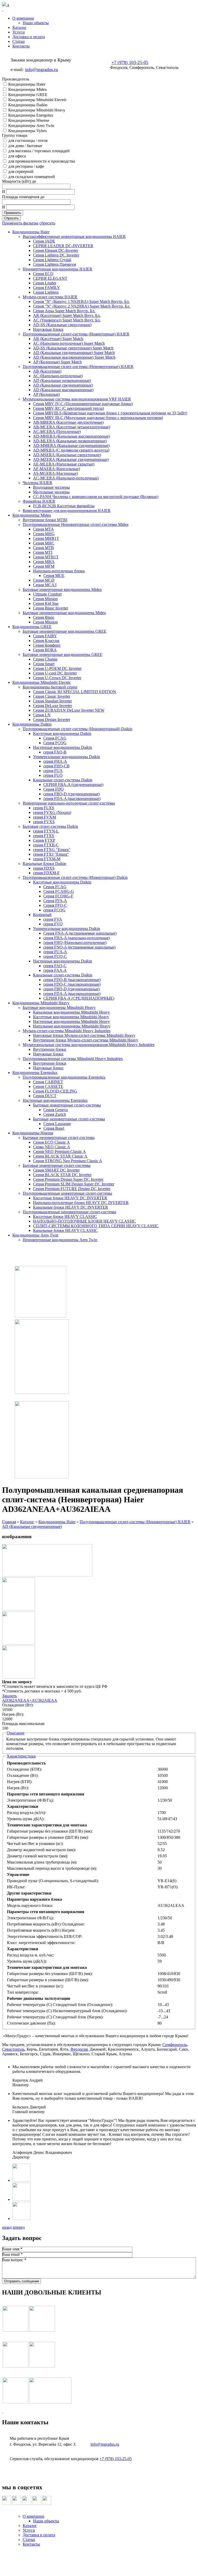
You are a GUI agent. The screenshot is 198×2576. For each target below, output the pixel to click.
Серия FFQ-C (55, 905)
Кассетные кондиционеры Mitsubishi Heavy (71, 1017)
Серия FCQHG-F (58, 896)
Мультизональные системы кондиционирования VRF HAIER (77, 399)
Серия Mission (45, 599)
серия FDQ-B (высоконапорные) (72, 980)
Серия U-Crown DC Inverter (57, 678)
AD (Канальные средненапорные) (63, 385)
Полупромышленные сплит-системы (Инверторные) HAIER (76, 334)
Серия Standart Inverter (52, 701)
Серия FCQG (55, 743)
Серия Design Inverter (52, 720)
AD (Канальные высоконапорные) (63, 390)
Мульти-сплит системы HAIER (50, 297)
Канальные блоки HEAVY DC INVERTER (71, 1207)
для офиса (17, 156)
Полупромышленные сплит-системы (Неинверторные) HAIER (78, 367)
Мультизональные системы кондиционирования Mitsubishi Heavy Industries (89, 1045)
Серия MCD (44, 580)
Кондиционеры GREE (28, 95)
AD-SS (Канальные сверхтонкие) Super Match (73, 348)
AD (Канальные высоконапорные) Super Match (74, 357)
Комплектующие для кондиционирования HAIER (67, 511)
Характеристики (21, 1756)
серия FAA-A (55, 970)
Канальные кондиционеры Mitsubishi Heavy (71, 1012)
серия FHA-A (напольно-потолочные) (77, 938)
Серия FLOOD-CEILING (55, 1091)
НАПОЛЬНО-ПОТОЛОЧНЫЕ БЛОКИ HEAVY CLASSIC (84, 1221)
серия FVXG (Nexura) (52, 812)
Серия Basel (54, 1128)
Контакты (21, 46)
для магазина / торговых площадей (39, 151)
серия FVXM (44, 817)
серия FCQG (54, 910)
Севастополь (13, 2049)
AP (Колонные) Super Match (57, 362)
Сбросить (11, 218)
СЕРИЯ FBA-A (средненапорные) (73, 785)
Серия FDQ (53, 789)
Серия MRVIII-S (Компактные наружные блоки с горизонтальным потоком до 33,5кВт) (110, 413)
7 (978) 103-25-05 (117, 2459)
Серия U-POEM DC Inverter (57, 668)
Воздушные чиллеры (51, 487)
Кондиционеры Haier (27, 84)
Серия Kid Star (46, 603)
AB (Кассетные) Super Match (58, 339)
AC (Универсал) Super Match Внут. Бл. (67, 320)
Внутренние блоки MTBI (45, 520)
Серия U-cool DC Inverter (55, 673)
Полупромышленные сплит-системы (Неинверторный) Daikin (77, 729)
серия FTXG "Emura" (52, 850)
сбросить (47, 223)
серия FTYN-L (46, 831)
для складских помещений (32, 177)
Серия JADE (44, 241)
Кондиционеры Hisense (29, 120)
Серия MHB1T (46, 538)
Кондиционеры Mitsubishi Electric (38, 100)
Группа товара (15, 135)
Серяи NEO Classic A (52, 1147)
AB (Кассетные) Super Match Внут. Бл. (67, 315)
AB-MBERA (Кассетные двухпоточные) (68, 422)
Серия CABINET (48, 1082)
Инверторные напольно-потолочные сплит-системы (69, 803)
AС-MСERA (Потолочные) (57, 432)
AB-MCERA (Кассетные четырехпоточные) (72, 427)
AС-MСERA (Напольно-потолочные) (66, 478)
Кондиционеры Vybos (27, 131)
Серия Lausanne (57, 1124)
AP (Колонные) (46, 394)
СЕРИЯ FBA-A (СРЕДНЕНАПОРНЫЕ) (79, 998)
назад (7, 2227)
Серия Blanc (44, 617)
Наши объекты (36, 23)
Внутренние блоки (50, 1049)
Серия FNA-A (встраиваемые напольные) (80, 933)
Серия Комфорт (47, 645)
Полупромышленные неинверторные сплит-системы (69, 1212)
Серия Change (45, 659)
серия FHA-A (55, 761)
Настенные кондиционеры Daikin (63, 747)
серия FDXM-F (46, 873)
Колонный (42, 915)
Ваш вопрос (14, 2260)
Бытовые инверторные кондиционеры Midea (62, 589)
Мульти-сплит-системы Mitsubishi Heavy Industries (67, 1031)
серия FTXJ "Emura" (51, 854)
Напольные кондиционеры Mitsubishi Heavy (72, 1026)
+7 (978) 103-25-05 (130, 62)
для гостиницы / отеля (28, 141)
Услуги (19, 32)
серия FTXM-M (47, 859)
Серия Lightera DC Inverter (56, 255)
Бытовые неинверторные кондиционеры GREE (65, 631)
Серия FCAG (55, 738)
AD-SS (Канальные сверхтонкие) (62, 325)
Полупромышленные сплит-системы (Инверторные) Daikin (75, 877)
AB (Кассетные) (47, 371)
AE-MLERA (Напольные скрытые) (64, 464)
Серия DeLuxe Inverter (52, 706)
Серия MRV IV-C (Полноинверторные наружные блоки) (83, 404)
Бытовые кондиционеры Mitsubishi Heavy (59, 1008)
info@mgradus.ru (42, 69)
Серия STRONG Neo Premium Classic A (68, 1161)
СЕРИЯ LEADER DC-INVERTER (63, 246)
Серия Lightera (46, 292)
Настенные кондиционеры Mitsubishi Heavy (71, 1021)
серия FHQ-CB (56, 766)
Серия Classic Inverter (52, 696)
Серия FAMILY (47, 288)
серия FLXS (44, 808)
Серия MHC (44, 543)
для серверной (21, 171)
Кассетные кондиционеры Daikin (62, 733)
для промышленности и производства (42, 161)
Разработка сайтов (99, 2562)
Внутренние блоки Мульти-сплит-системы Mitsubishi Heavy (86, 1040)
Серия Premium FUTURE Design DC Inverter (72, 1189)
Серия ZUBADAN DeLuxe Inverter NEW (69, 710)
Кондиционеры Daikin (28, 105)
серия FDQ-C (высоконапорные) (72, 984)
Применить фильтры (20, 223)
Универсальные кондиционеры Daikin (67, 757)
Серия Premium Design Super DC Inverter (68, 1179)
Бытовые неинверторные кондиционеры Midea (64, 613)
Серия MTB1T (46, 557)
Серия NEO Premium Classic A (59, 1151)
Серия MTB (43, 548)
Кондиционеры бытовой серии (50, 687)
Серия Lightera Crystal (52, 260)
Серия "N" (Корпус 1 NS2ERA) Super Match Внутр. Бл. (81, 302)
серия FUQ (53, 775)
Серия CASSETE (48, 1086)
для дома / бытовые (25, 146)
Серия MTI (43, 552)
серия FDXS (44, 868)
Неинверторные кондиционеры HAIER (57, 269)
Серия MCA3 (45, 585)
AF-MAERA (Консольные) (56, 469)
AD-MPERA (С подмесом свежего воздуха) (71, 450)
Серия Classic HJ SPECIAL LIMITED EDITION (75, 692)
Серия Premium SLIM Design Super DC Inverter (74, 1184)
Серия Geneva (56, 1110)
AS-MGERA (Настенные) (55, 473)
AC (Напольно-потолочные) (58, 376)
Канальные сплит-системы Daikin (63, 780)
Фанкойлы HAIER (39, 501)
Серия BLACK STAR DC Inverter (62, 1175)
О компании (23, 18)
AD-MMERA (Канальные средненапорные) (71, 446)
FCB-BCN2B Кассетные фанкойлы (64, 506)
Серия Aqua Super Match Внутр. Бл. (64, 311)
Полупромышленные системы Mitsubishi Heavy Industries (73, 1059)
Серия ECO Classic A (51, 1142)
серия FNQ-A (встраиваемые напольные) (79, 947)
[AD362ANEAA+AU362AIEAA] (47, 1575)
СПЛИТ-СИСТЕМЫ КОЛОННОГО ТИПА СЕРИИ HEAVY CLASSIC (96, 1226)
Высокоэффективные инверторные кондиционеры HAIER (74, 236)
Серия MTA (43, 529)
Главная (9, 1522)
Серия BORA (45, 650)
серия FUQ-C (55, 956)
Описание (16, 1733)
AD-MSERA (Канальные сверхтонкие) (67, 455)
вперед (19, 2227)
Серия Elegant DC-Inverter (56, 250)
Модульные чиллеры (51, 492)
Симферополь (175, 2045)
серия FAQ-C (55, 966)
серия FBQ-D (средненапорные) (72, 794)
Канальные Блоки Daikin (44, 864)
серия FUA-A (55, 952)
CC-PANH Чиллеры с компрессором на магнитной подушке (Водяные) (96, 497)
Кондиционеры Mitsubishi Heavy (37, 110)
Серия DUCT (45, 1096)
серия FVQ (53, 924)
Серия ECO (43, 274)
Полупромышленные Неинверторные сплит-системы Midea (76, 524)
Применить (13, 213)
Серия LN (42, 715)
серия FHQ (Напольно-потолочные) (75, 942)
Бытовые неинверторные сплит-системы (69, 1119)
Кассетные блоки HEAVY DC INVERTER (70, 1198)
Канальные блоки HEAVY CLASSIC (65, 1230)
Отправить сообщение (22, 2281)
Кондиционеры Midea (27, 89)
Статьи (19, 41)
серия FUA (53, 771)
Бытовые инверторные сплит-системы (67, 1105)
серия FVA (53, 919)
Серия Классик (46, 641)
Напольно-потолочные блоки (59, 571)
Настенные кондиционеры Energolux (55, 1100)
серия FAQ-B (55, 752)
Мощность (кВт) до (19, 181)
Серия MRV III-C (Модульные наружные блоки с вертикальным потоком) (98, 418)
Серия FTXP (44, 840)
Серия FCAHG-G (59, 891)
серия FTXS (44, 836)
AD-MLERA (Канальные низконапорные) (70, 441)
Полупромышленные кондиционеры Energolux (64, 1077)
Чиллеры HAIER (38, 483)
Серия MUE (54, 576)
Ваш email (12, 2254)
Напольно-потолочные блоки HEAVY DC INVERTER (81, 1203)
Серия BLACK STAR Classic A (60, 1156)
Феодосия (79, 2049)
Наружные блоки (48, 329)
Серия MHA (44, 562)
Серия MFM (44, 566)
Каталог (19, 27)
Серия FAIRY (45, 636)
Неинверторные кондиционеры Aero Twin (60, 1240)
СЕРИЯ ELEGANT (50, 278)
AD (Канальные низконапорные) (62, 380)
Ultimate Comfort (47, 594)
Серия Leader (45, 283)
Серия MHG (44, 534)
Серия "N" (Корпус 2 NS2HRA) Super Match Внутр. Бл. (82, 306)
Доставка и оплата (29, 37)
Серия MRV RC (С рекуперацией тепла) (68, 408)
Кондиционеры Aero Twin (31, 126)
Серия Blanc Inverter (51, 608)
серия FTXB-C (46, 845)
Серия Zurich (55, 1114)
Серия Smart (44, 664)
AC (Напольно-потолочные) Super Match (69, 343)
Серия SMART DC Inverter (56, 1170)
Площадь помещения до (23, 197)
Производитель (16, 79)
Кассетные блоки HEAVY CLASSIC (65, 1217)
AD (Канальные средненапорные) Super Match (74, 353)
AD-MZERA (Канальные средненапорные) (71, 459)
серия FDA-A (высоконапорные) (72, 799)
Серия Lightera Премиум (55, 264)
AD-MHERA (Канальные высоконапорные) (71, 436)
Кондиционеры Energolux (31, 115)
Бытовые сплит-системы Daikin (50, 826)
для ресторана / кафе (26, 166)
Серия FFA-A (55, 901)
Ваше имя (12, 2249)
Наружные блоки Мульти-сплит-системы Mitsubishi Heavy (84, 1035)
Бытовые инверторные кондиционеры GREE (63, 655)
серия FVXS (44, 822)
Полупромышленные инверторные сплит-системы (67, 1193)
